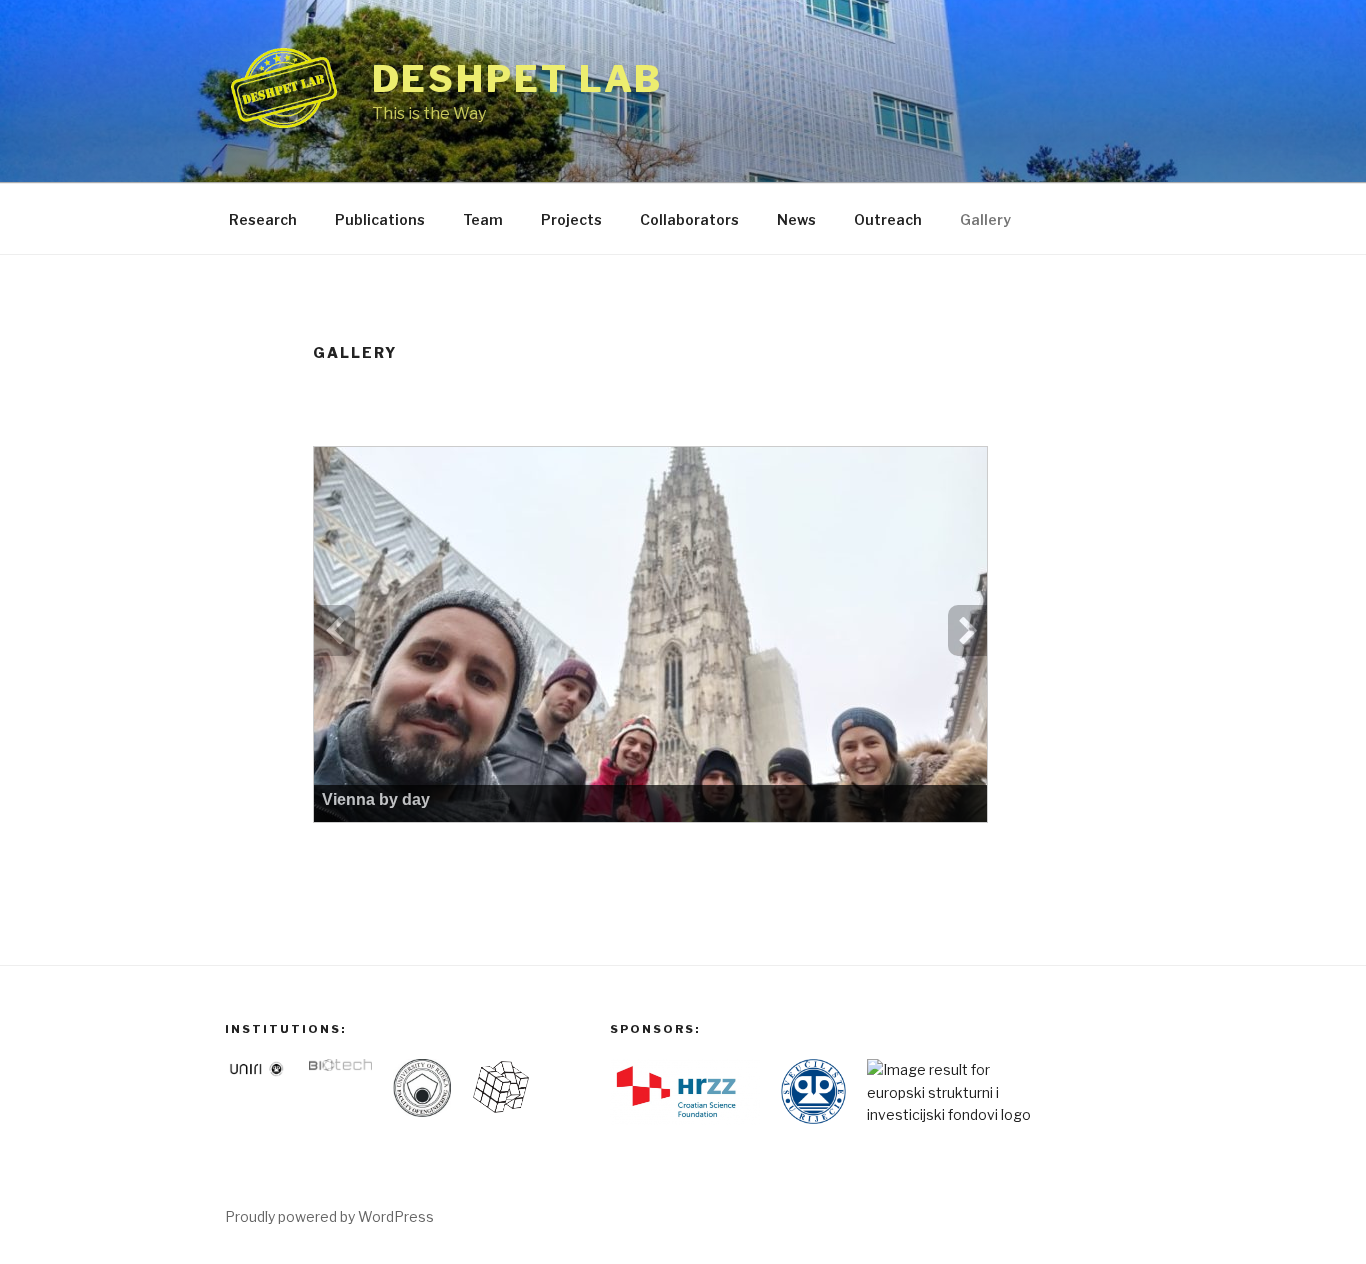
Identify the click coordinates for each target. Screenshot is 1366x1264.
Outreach (888, 219)
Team (483, 219)
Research (263, 219)
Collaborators (689, 219)
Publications (380, 219)
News (796, 219)
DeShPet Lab (518, 79)
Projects (571, 219)
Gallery (985, 219)
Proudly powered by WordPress (329, 1216)
